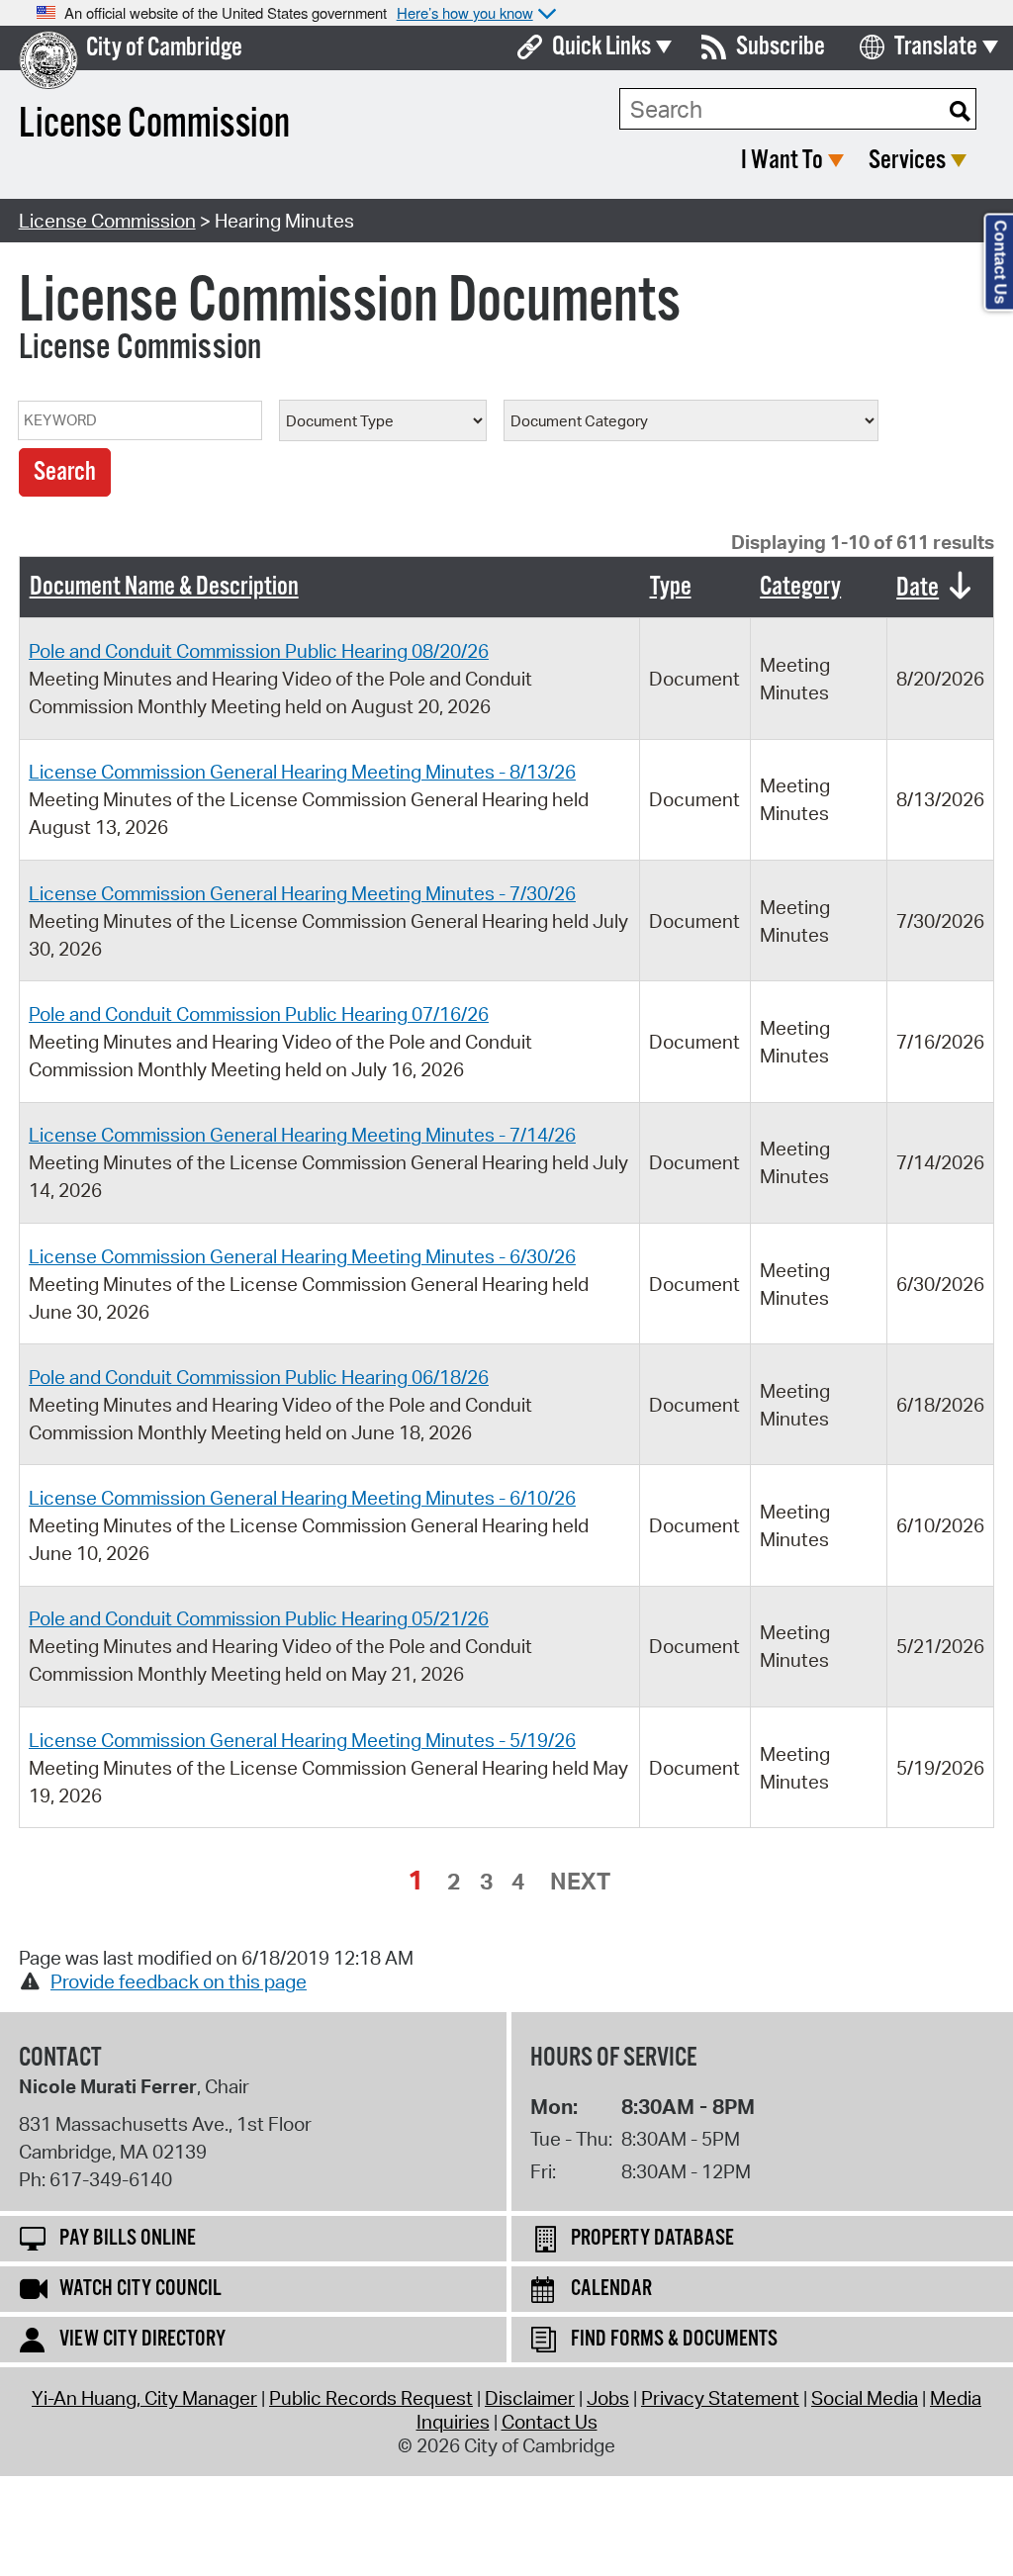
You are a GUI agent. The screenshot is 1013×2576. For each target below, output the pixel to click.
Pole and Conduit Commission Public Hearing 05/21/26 (259, 1618)
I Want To (782, 161)
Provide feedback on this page (179, 1981)
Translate (936, 47)
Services (907, 161)
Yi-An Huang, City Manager (144, 2398)
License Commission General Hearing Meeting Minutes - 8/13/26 (302, 772)
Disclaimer (530, 2398)
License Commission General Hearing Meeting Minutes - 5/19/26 (302, 1740)
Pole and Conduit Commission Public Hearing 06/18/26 (259, 1377)
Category (800, 587)
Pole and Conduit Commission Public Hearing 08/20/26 (259, 651)
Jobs (608, 2398)
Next (580, 1881)
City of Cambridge (164, 48)
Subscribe (781, 47)
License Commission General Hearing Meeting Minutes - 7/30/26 (302, 893)
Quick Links (601, 47)
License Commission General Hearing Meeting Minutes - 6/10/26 (302, 1498)
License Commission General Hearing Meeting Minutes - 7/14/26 (302, 1135)
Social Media (865, 2398)
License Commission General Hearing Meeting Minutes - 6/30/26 (302, 1256)
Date (918, 588)
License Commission (107, 221)
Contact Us (550, 2422)
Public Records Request (371, 2398)
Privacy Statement (720, 2398)
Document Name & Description (164, 587)
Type (671, 587)
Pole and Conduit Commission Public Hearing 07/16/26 (259, 1014)
